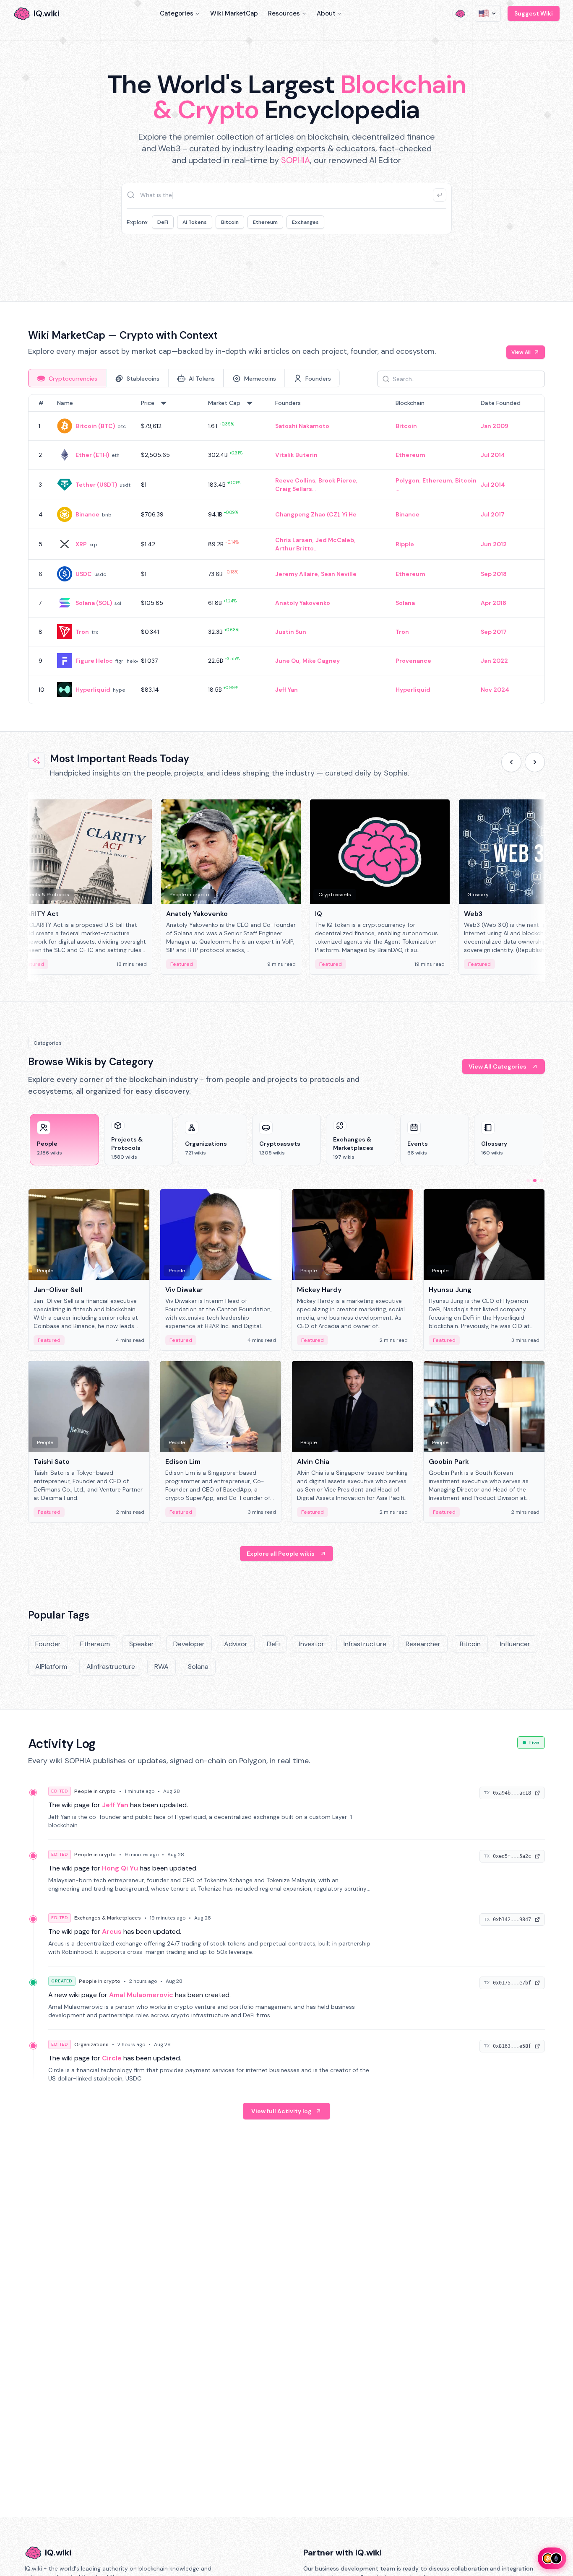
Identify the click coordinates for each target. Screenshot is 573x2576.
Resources (284, 13)
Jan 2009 (495, 426)
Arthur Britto (294, 548)
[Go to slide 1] (528, 1180)
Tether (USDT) (96, 485)
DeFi (163, 222)
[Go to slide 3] (542, 1180)
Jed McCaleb (335, 540)
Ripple (405, 544)
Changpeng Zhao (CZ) (307, 514)
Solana (405, 603)
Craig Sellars (294, 489)
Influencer (515, 1644)
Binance (87, 514)
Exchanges (305, 222)
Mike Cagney (321, 661)
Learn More (430, 259)
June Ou (287, 661)
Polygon (408, 480)
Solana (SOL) (94, 603)
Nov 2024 (495, 690)
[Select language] (488, 13)
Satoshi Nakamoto (302, 426)
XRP (81, 544)
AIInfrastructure (111, 1667)
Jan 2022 (494, 661)
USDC (84, 574)
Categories (177, 13)
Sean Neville (339, 574)
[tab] (67, 378)
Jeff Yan (286, 690)
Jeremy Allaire (297, 574)
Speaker (142, 1644)
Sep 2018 (494, 574)
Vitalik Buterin (296, 455)
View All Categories (497, 1066)
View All (521, 352)
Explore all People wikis (281, 1554)
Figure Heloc (94, 661)
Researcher (423, 1644)
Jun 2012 (494, 544)
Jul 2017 (493, 514)
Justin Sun (291, 632)
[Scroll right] (535, 762)
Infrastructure (365, 1644)
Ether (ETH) (92, 455)
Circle (112, 2058)
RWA (161, 1667)
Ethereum (265, 222)
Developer (189, 1644)
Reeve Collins (295, 480)
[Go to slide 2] (535, 1180)
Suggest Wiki (534, 13)
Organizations (91, 2044)
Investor (312, 1644)
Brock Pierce (337, 480)
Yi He (349, 514)
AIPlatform (51, 1667)
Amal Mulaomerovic (141, 1995)
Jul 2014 (493, 455)
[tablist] (184, 378)
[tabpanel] (286, 549)
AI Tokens (195, 222)
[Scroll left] (511, 762)
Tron (82, 632)
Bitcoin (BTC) (95, 426)
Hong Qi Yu (120, 1868)
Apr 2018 (494, 603)
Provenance (413, 661)
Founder (48, 1644)
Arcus (112, 1931)
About (326, 13)
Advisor (236, 1644)
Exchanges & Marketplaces (108, 1918)
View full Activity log (281, 2111)
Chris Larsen (294, 540)
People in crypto (95, 1791)
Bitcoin (230, 222)
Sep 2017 (494, 632)
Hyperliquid (93, 690)
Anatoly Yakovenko (303, 603)
